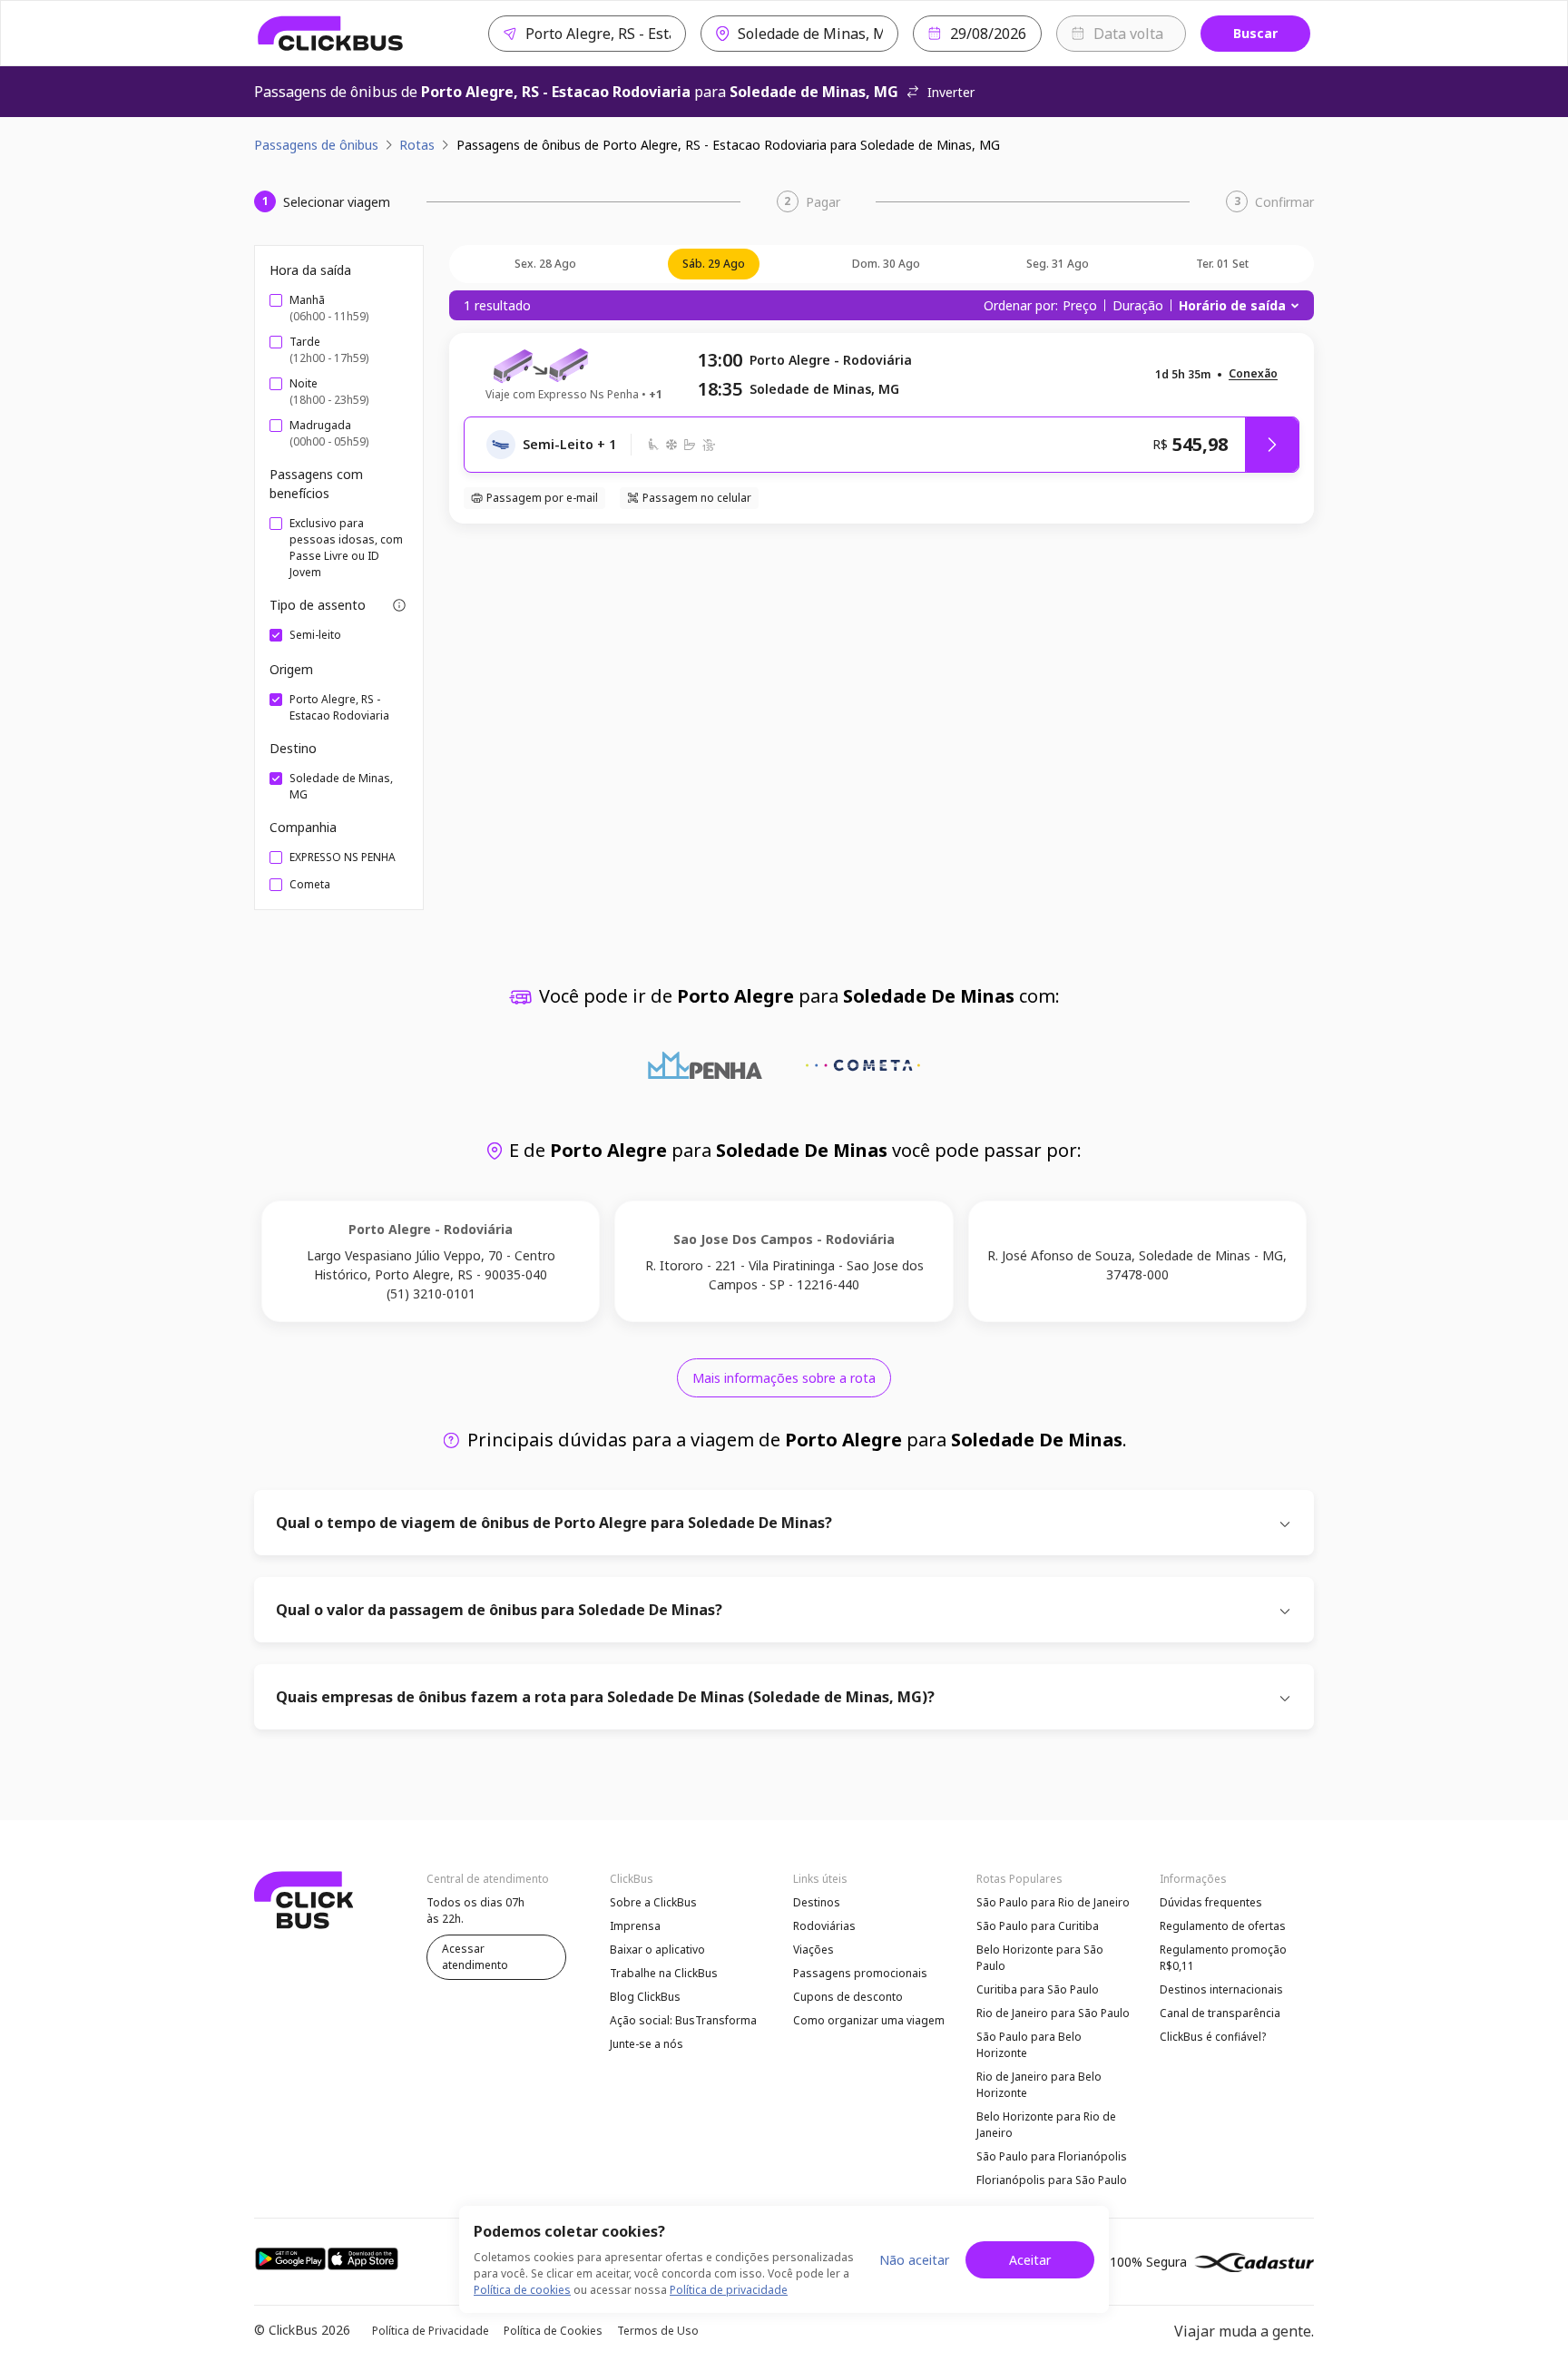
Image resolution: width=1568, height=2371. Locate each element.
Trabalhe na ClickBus (664, 1973)
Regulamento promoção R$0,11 (1223, 1958)
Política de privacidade (729, 2290)
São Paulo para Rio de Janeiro (1053, 1902)
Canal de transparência (1220, 2013)
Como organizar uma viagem (869, 2020)
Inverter (951, 92)
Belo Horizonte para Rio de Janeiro (1046, 2125)
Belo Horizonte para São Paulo (1040, 1958)
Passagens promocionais (860, 1973)
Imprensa (635, 1926)
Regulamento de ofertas (1223, 1926)
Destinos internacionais (1221, 1989)
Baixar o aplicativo (657, 1950)
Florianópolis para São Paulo (1052, 2180)
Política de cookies (522, 2290)
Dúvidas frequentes (1211, 1902)
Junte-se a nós (647, 2044)
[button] (1253, 374)
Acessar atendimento (475, 1957)
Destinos (817, 1902)
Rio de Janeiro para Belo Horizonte (1039, 2085)
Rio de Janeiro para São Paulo (1053, 2013)
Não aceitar (914, 2260)
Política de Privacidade (431, 2331)
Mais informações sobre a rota (784, 1378)
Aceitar (1030, 2260)
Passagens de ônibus (316, 145)
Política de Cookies (553, 2331)
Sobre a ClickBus (653, 1902)
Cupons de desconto (848, 1997)
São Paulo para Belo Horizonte (1029, 2045)
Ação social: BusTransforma (683, 2020)
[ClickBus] (331, 34)
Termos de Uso (658, 2331)
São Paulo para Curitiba (1038, 1926)
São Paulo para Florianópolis (1052, 2156)
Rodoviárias (824, 1926)
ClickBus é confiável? (1213, 2037)
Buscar (1255, 33)
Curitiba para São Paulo (1038, 1989)
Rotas (417, 145)
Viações (813, 1950)
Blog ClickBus (645, 1997)
